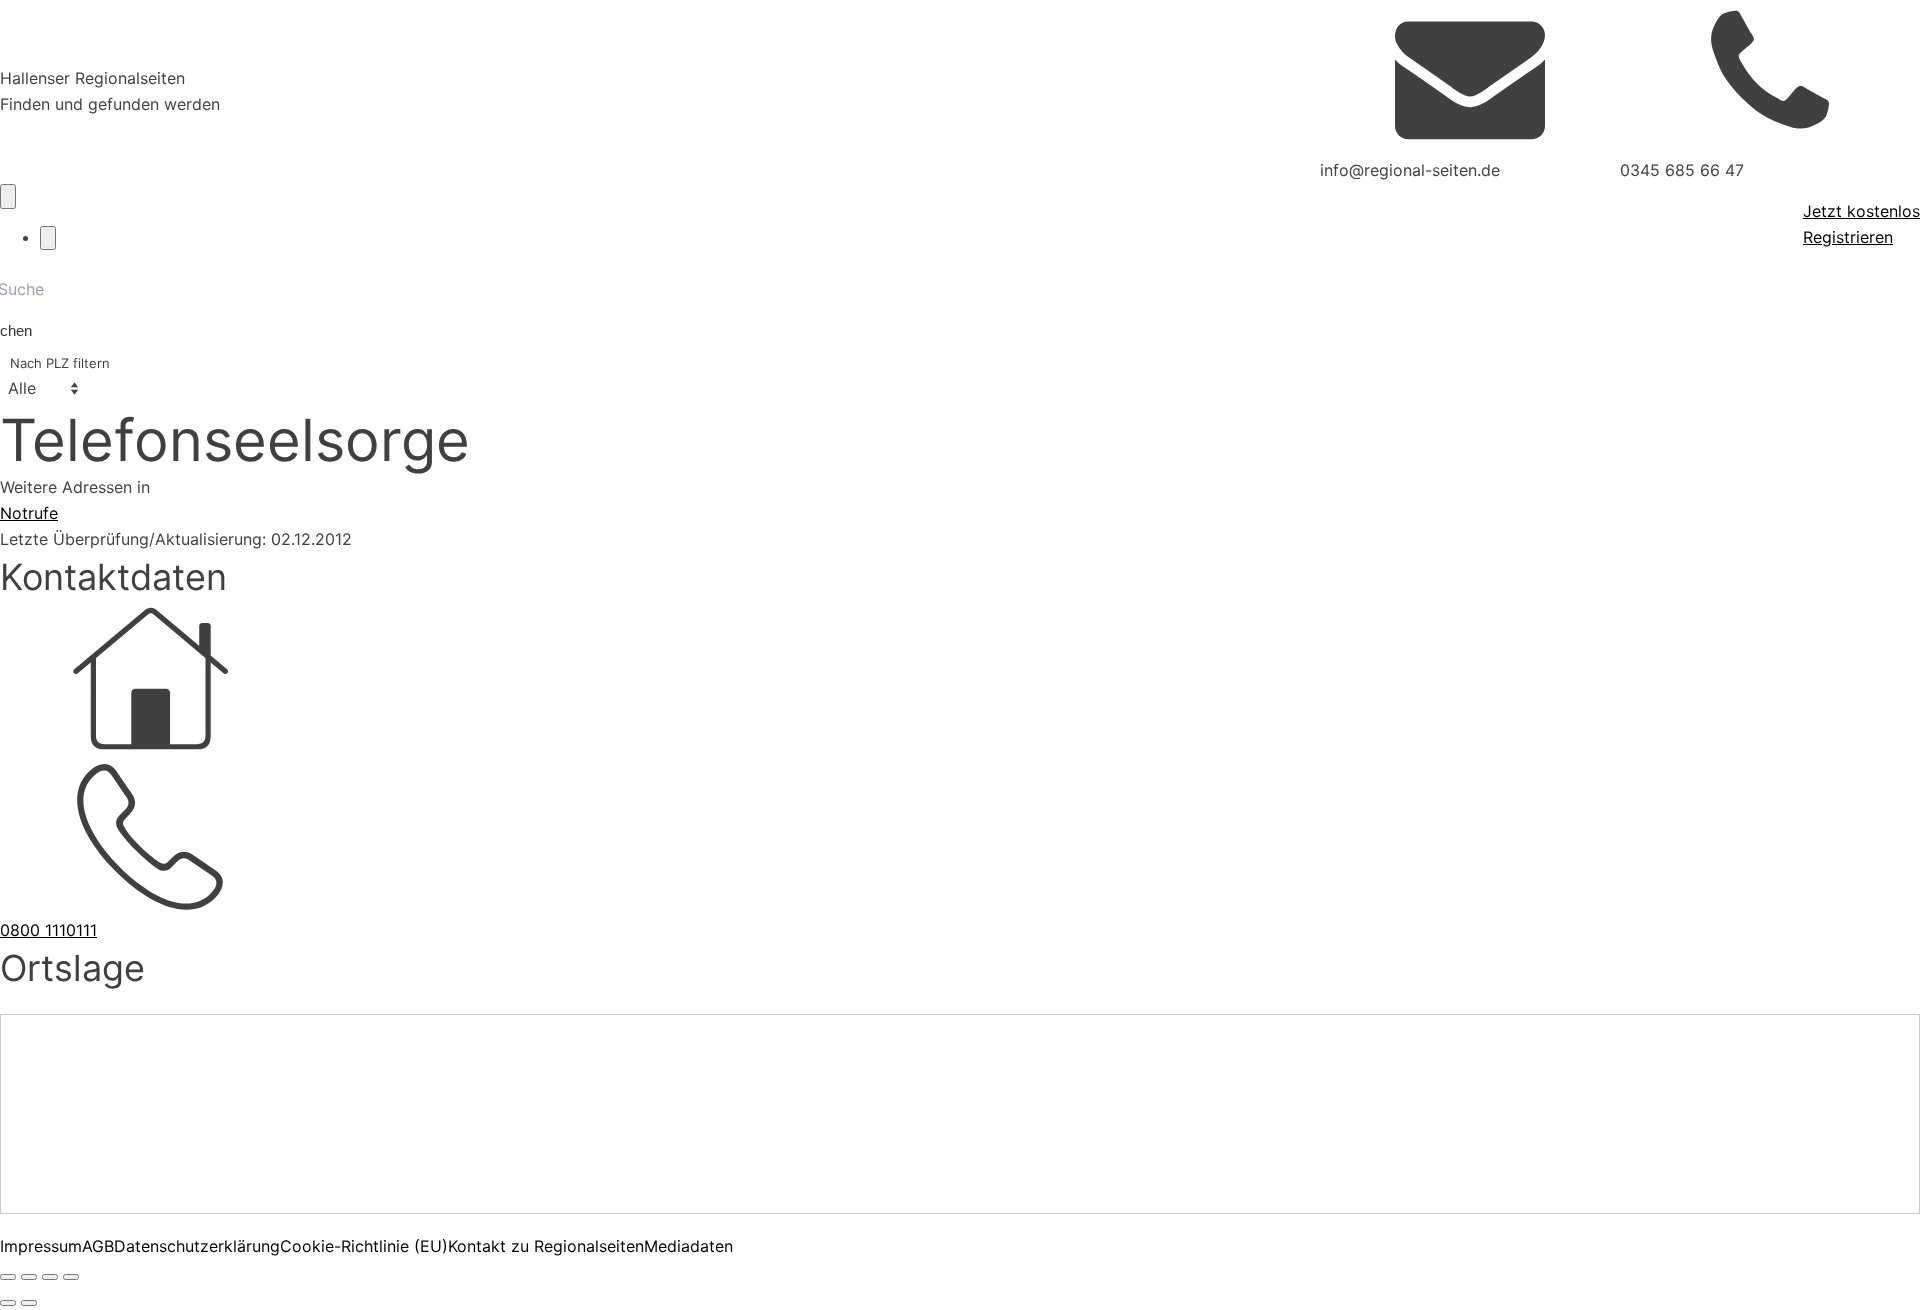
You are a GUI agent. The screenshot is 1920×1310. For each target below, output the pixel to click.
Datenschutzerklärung (197, 1246)
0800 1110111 (48, 930)
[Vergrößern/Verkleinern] (8, 1277)
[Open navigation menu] (8, 196)
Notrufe (29, 513)
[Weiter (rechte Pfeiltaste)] (29, 1303)
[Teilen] (50, 1277)
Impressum (41, 1246)
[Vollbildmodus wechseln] (29, 1277)
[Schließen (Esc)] (71, 1277)
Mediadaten (688, 1246)
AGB (98, 1246)
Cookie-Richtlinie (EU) (364, 1246)
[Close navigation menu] (48, 238)
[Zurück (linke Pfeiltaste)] (8, 1303)
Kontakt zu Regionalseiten (546, 1246)
